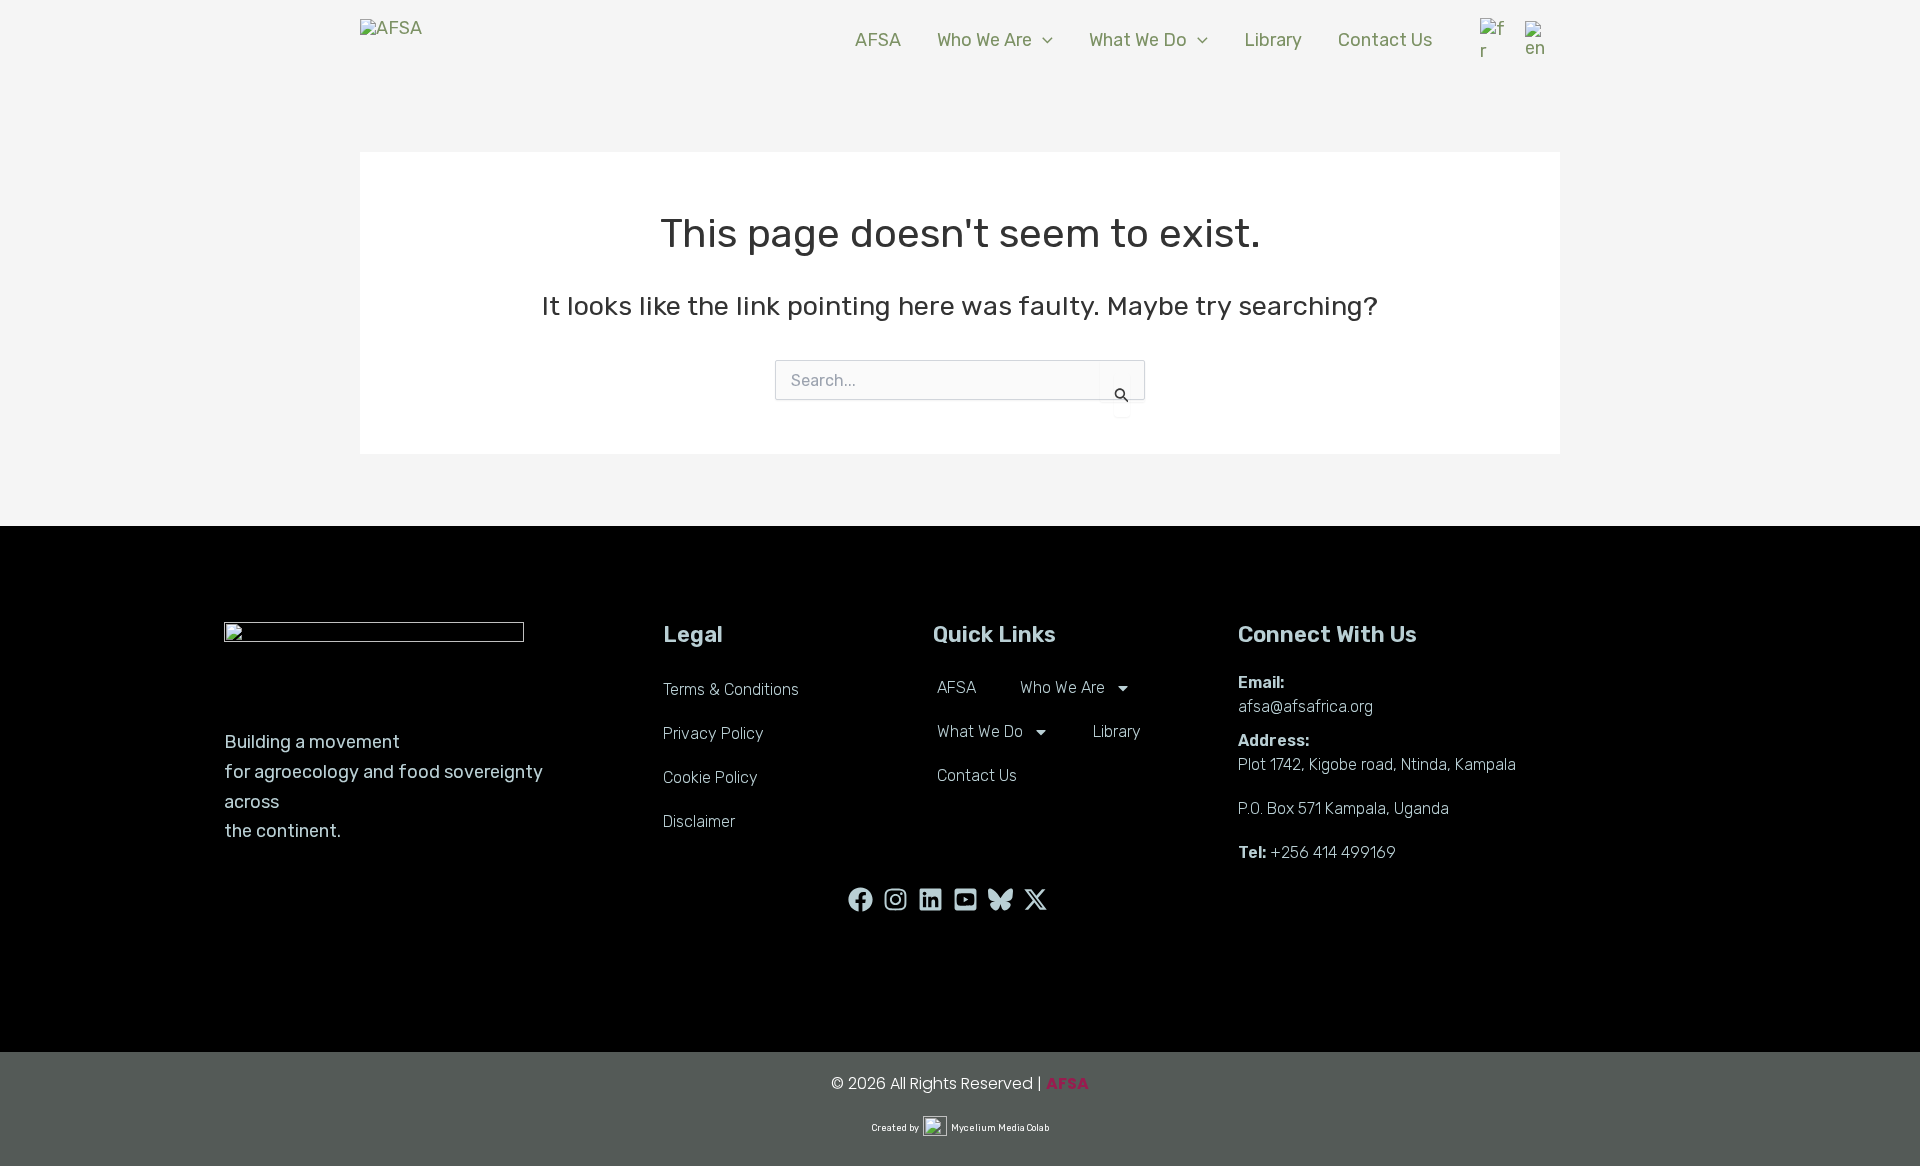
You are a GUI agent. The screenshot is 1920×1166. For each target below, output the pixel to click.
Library (1117, 731)
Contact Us (977, 775)
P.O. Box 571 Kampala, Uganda (1343, 808)
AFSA (956, 687)
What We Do (980, 731)
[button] (1042, 40)
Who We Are (1062, 687)
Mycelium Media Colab (1000, 1128)
